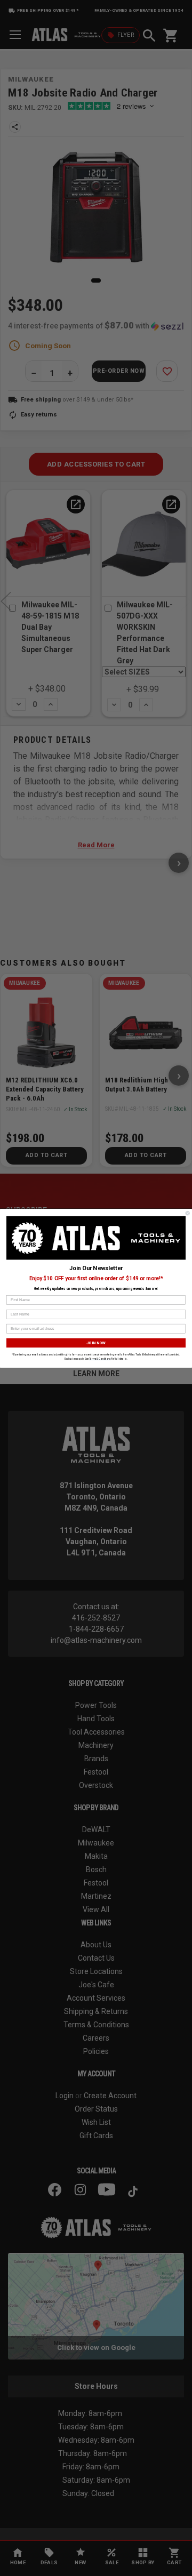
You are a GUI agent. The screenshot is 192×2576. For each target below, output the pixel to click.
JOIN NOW (96, 1342)
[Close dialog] (187, 1213)
